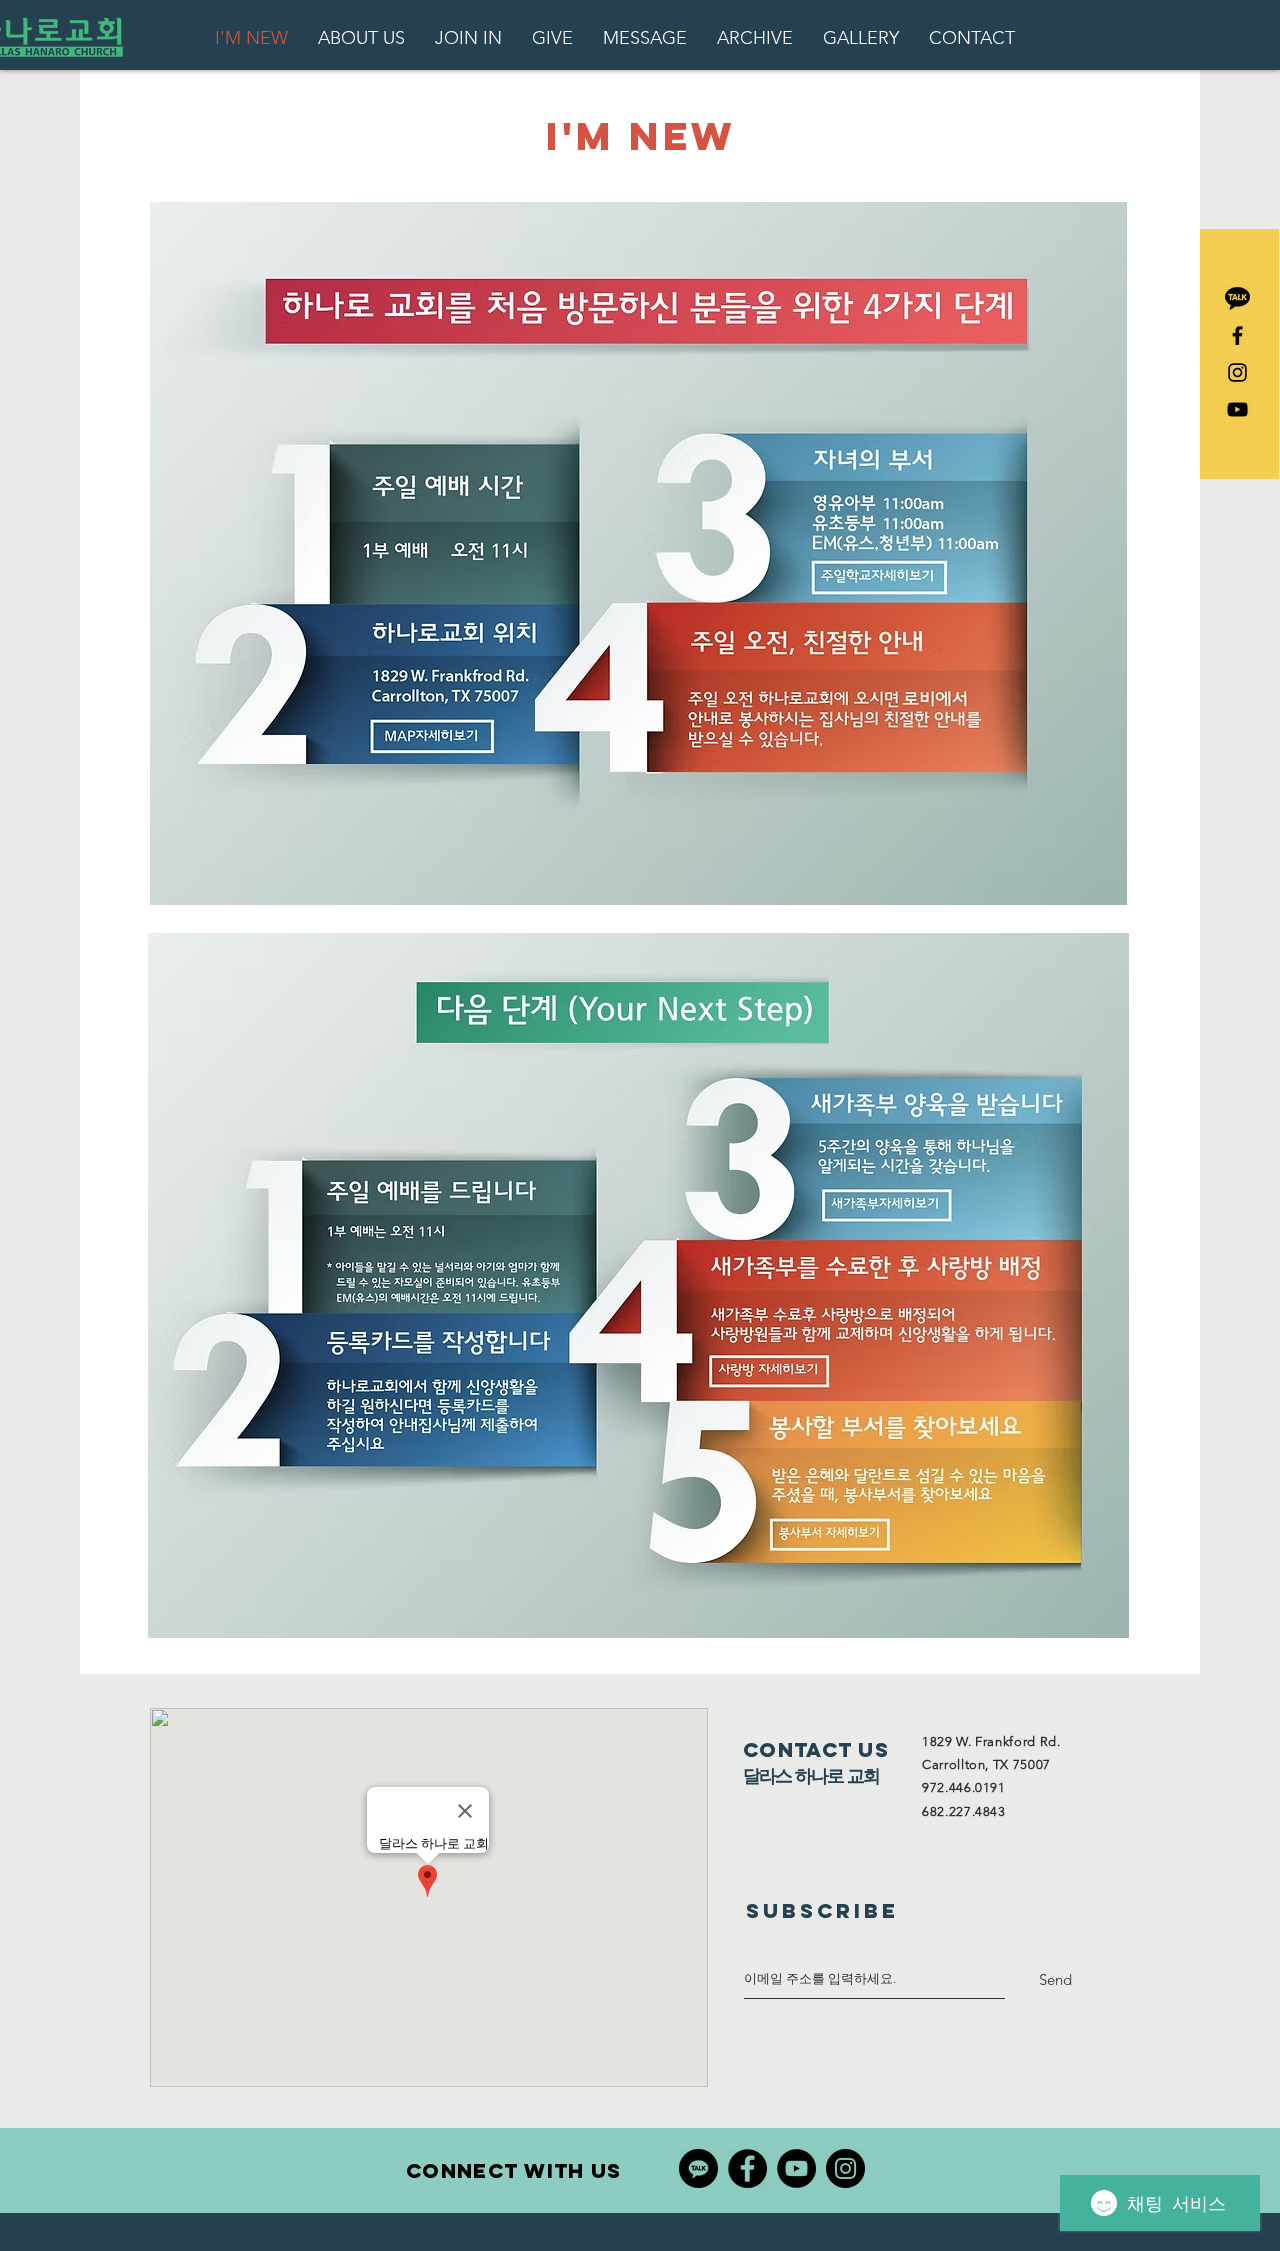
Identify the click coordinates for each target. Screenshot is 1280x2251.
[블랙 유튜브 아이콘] (1237, 409)
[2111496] (1237, 298)
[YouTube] (796, 2168)
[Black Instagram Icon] (1237, 372)
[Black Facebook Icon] (1237, 335)
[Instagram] (845, 2168)
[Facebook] (747, 2168)
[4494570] (698, 2168)
